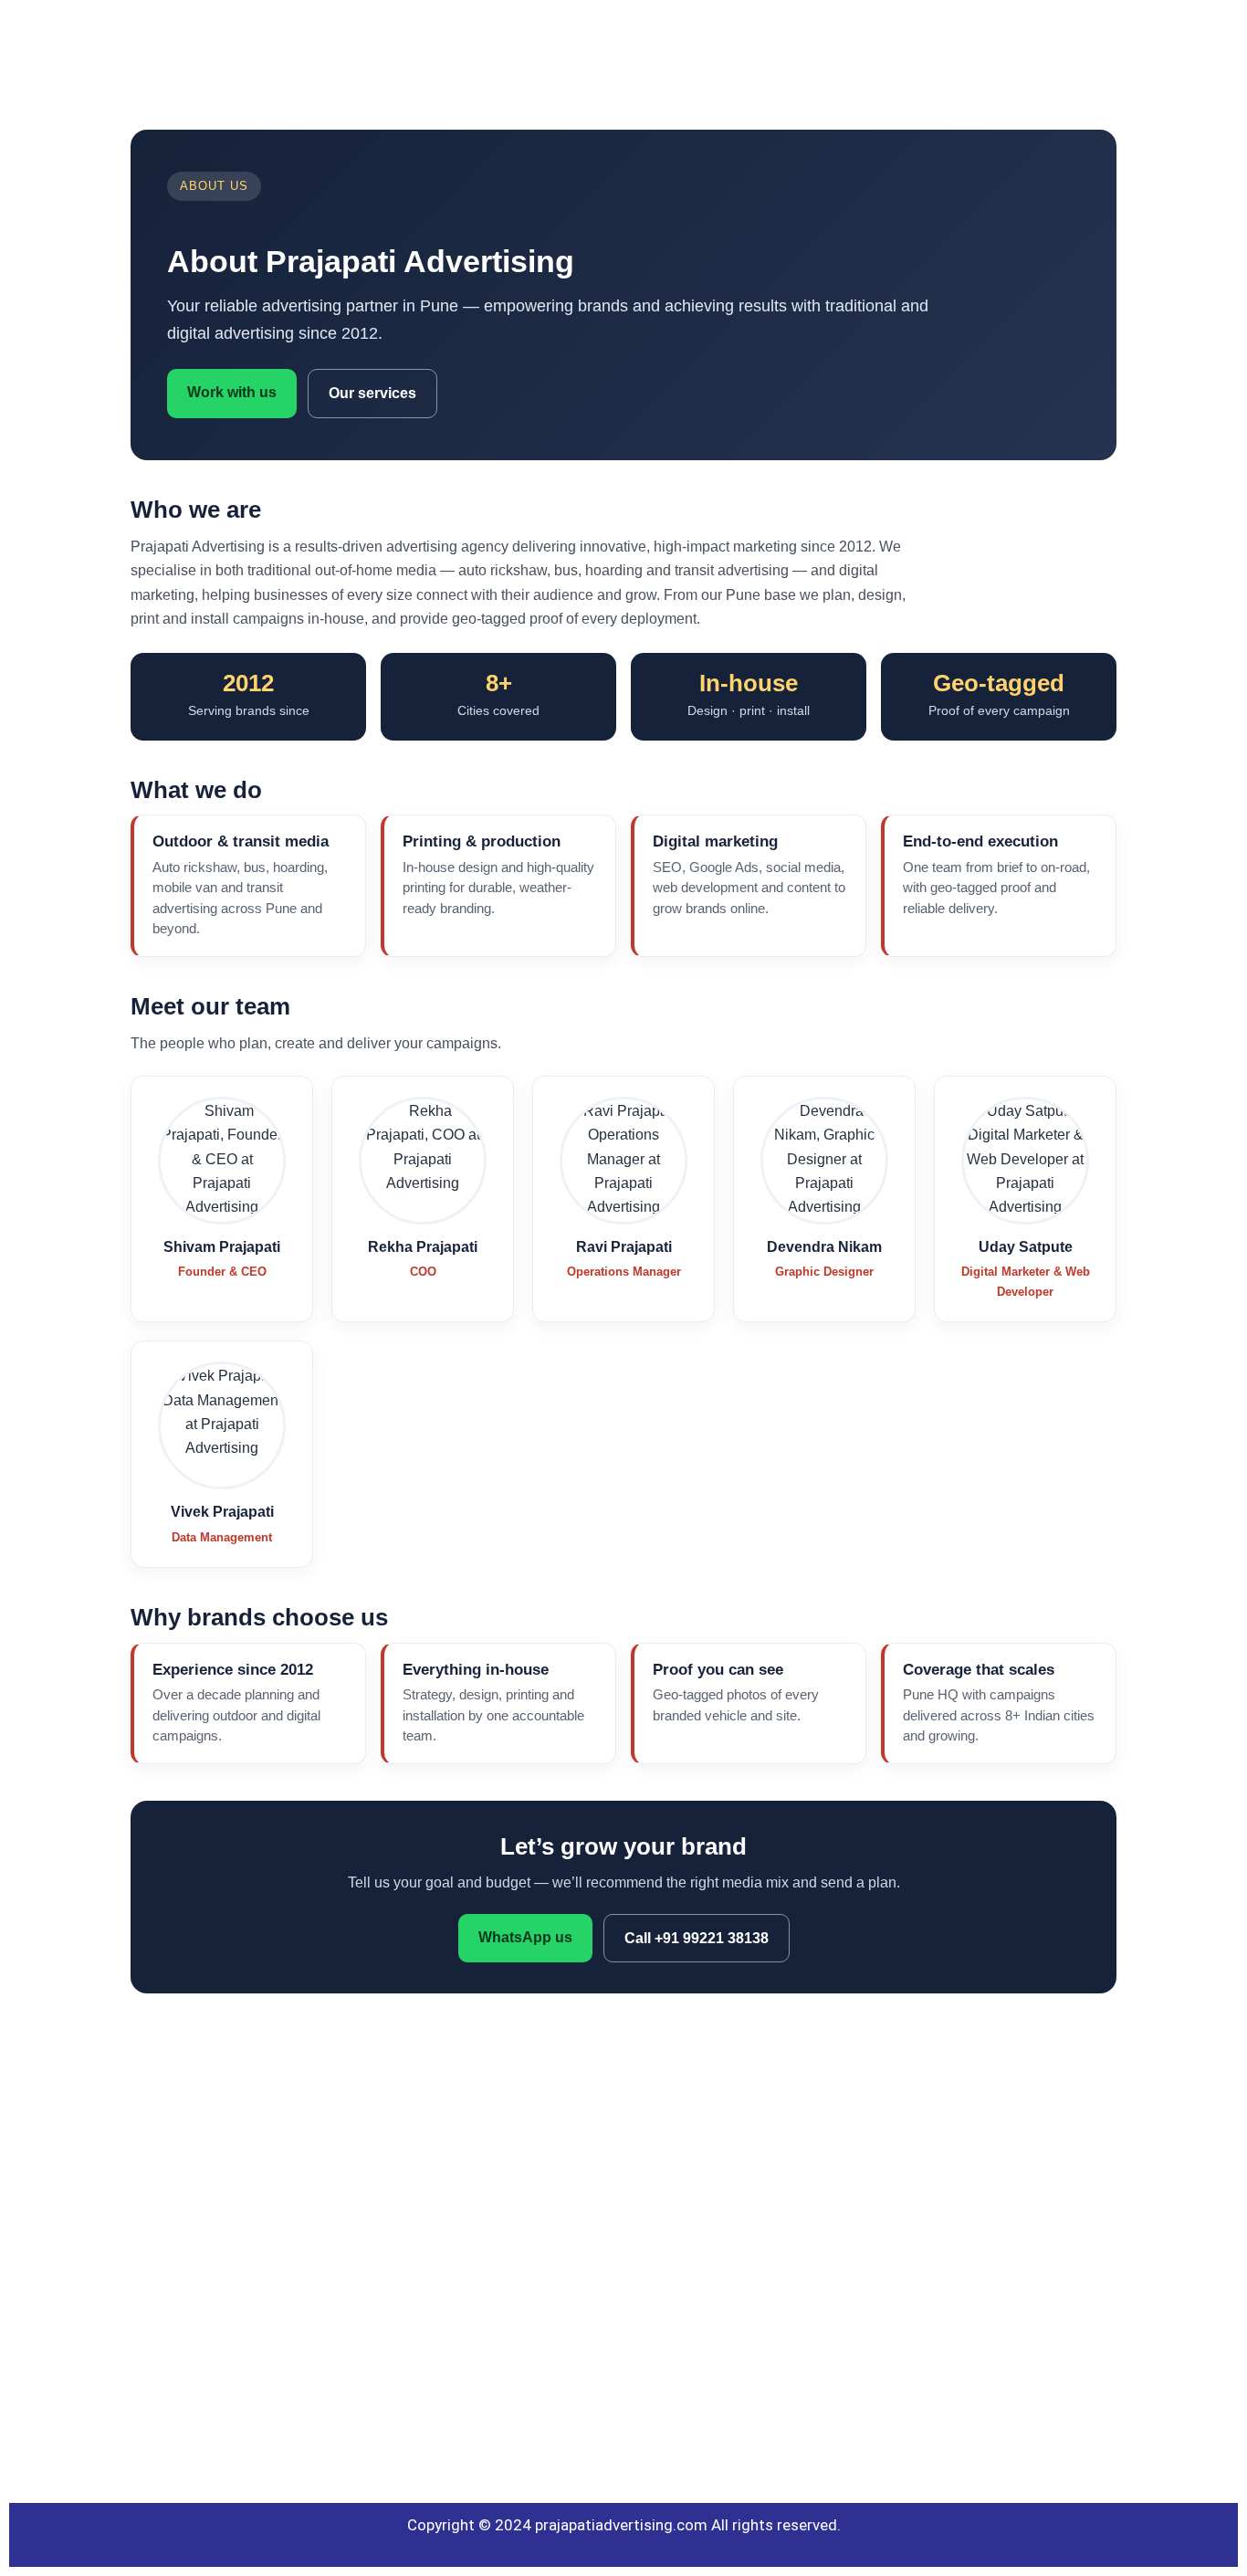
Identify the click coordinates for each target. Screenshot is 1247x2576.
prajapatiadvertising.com (621, 2525)
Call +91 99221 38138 (697, 1938)
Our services (372, 393)
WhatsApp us (525, 1937)
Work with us (232, 392)
